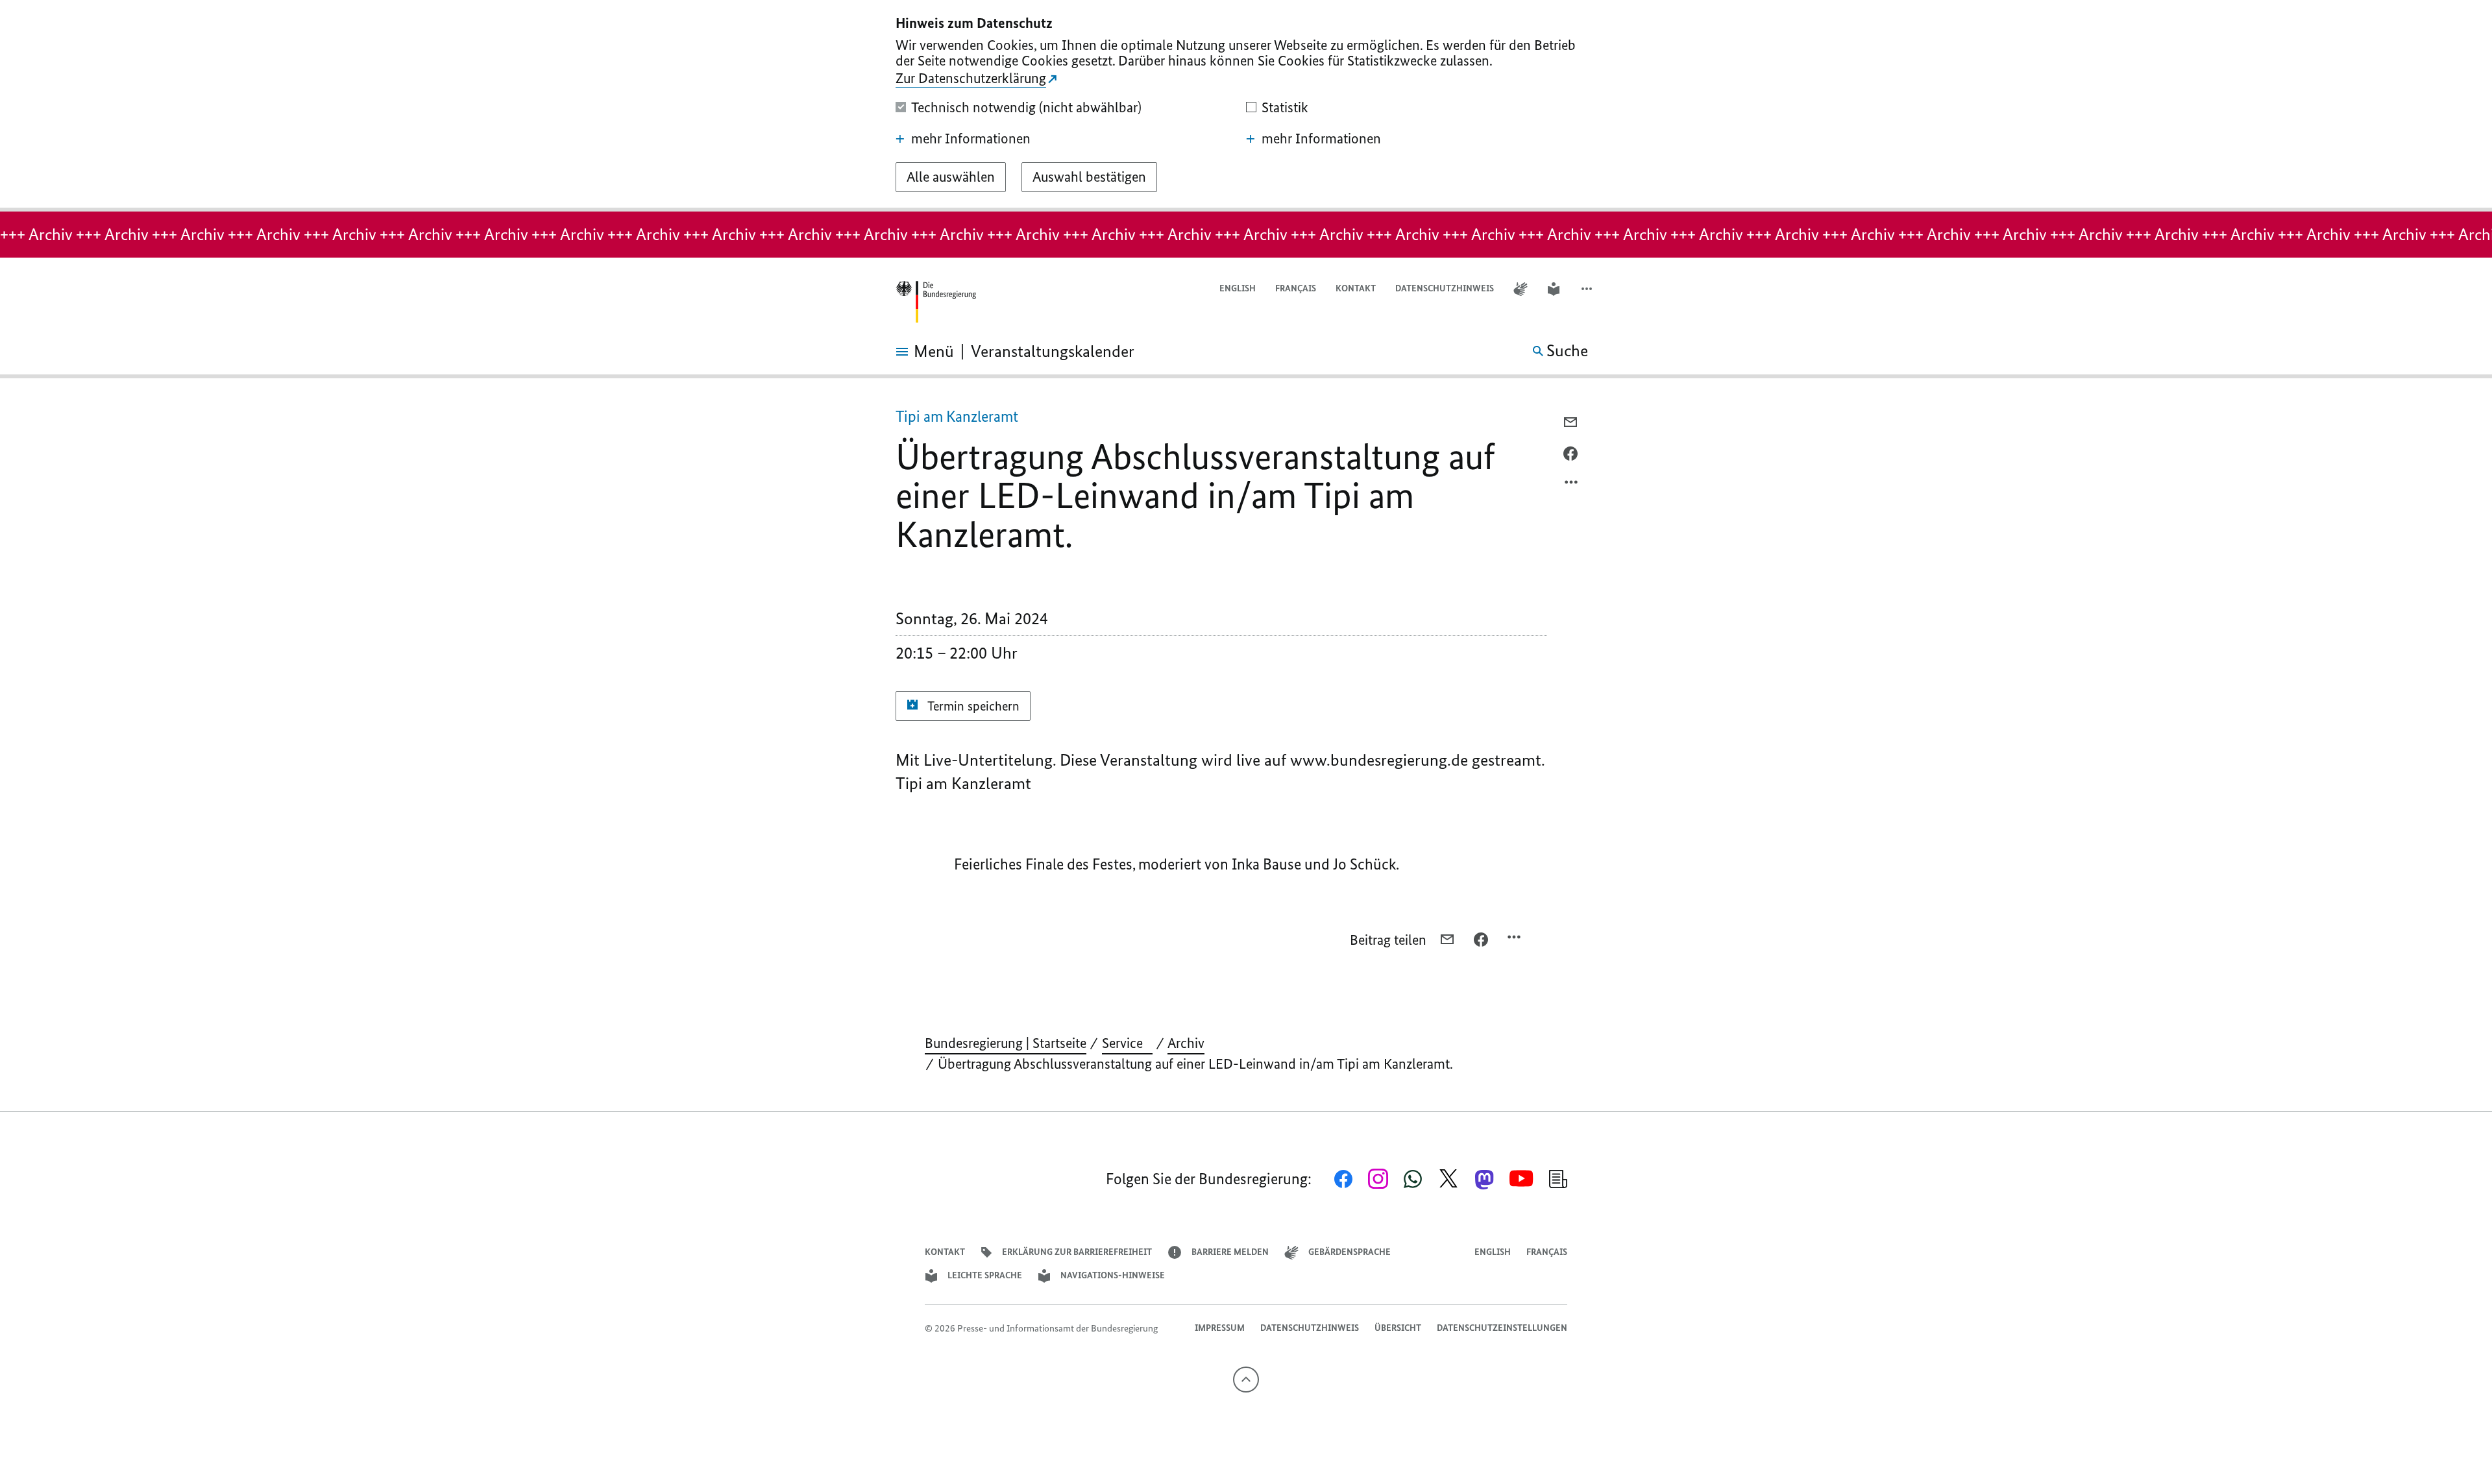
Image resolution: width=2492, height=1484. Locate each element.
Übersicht (1398, 1328)
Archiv (1186, 1043)
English (1238, 288)
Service (1127, 1043)
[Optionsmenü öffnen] (1572, 485)
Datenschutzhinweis (1445, 288)
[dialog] (1246, 106)
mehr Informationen (971, 139)
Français (1296, 288)
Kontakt (1356, 288)
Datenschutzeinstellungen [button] (1502, 1328)
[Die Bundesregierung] (936, 302)
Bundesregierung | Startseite (1006, 1043)
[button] (1588, 289)
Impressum (1220, 1328)
